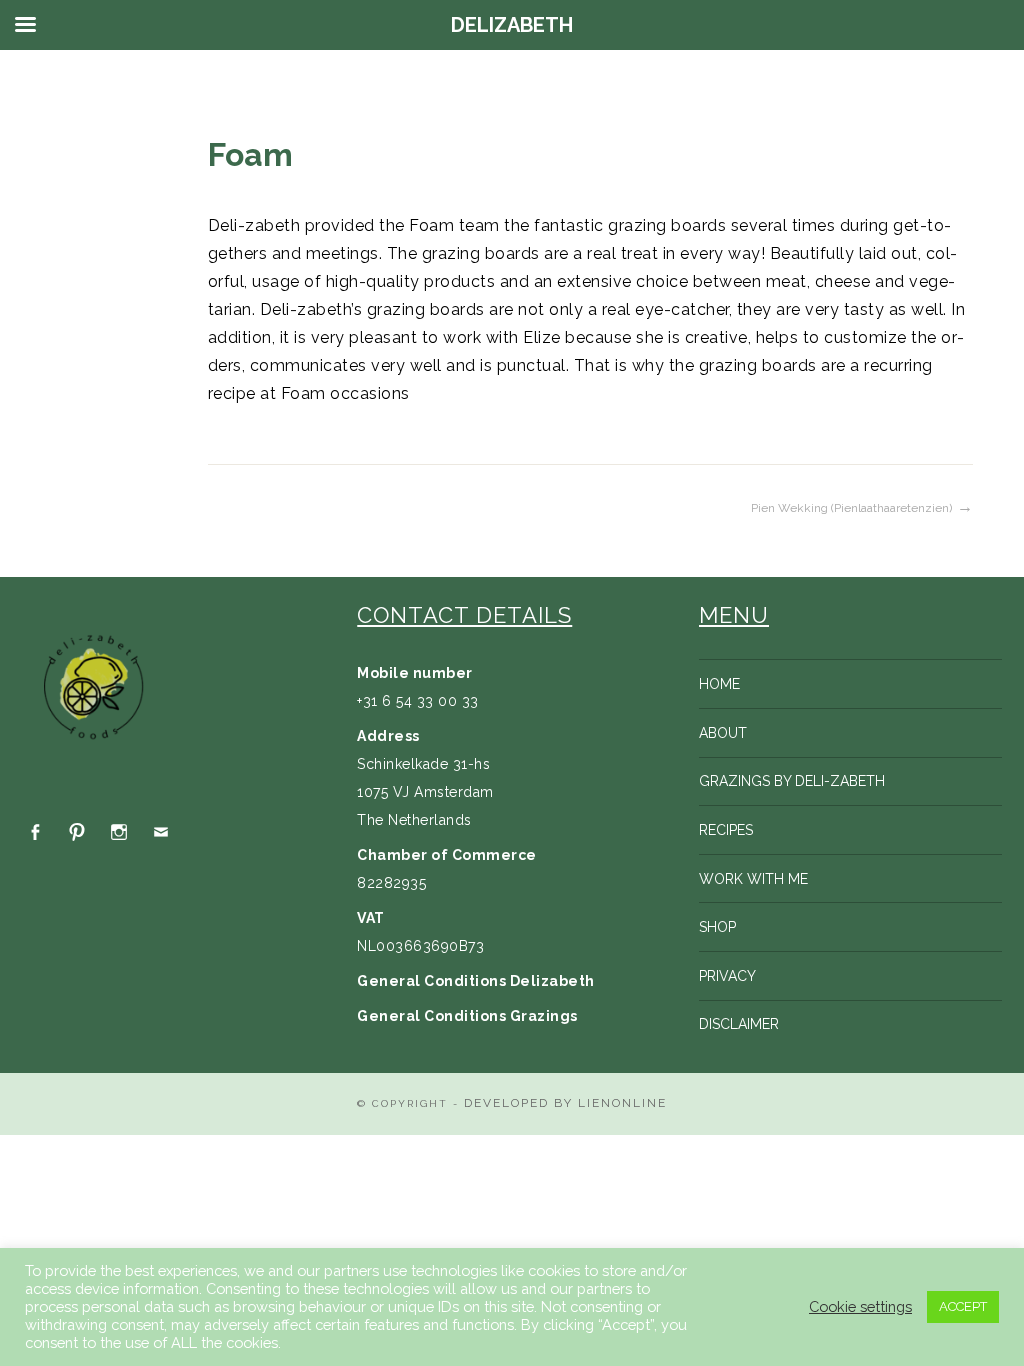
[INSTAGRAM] (119, 832)
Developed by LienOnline (565, 1103)
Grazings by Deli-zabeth (792, 781)
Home (719, 684)
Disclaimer (739, 1024)
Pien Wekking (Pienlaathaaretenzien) (851, 508)
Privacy (727, 976)
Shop (717, 927)
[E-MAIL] (161, 832)
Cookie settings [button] (860, 1306)
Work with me (753, 879)
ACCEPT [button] (963, 1306)
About (723, 733)
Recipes (726, 830)
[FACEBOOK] (35, 832)
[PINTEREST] (77, 832)
